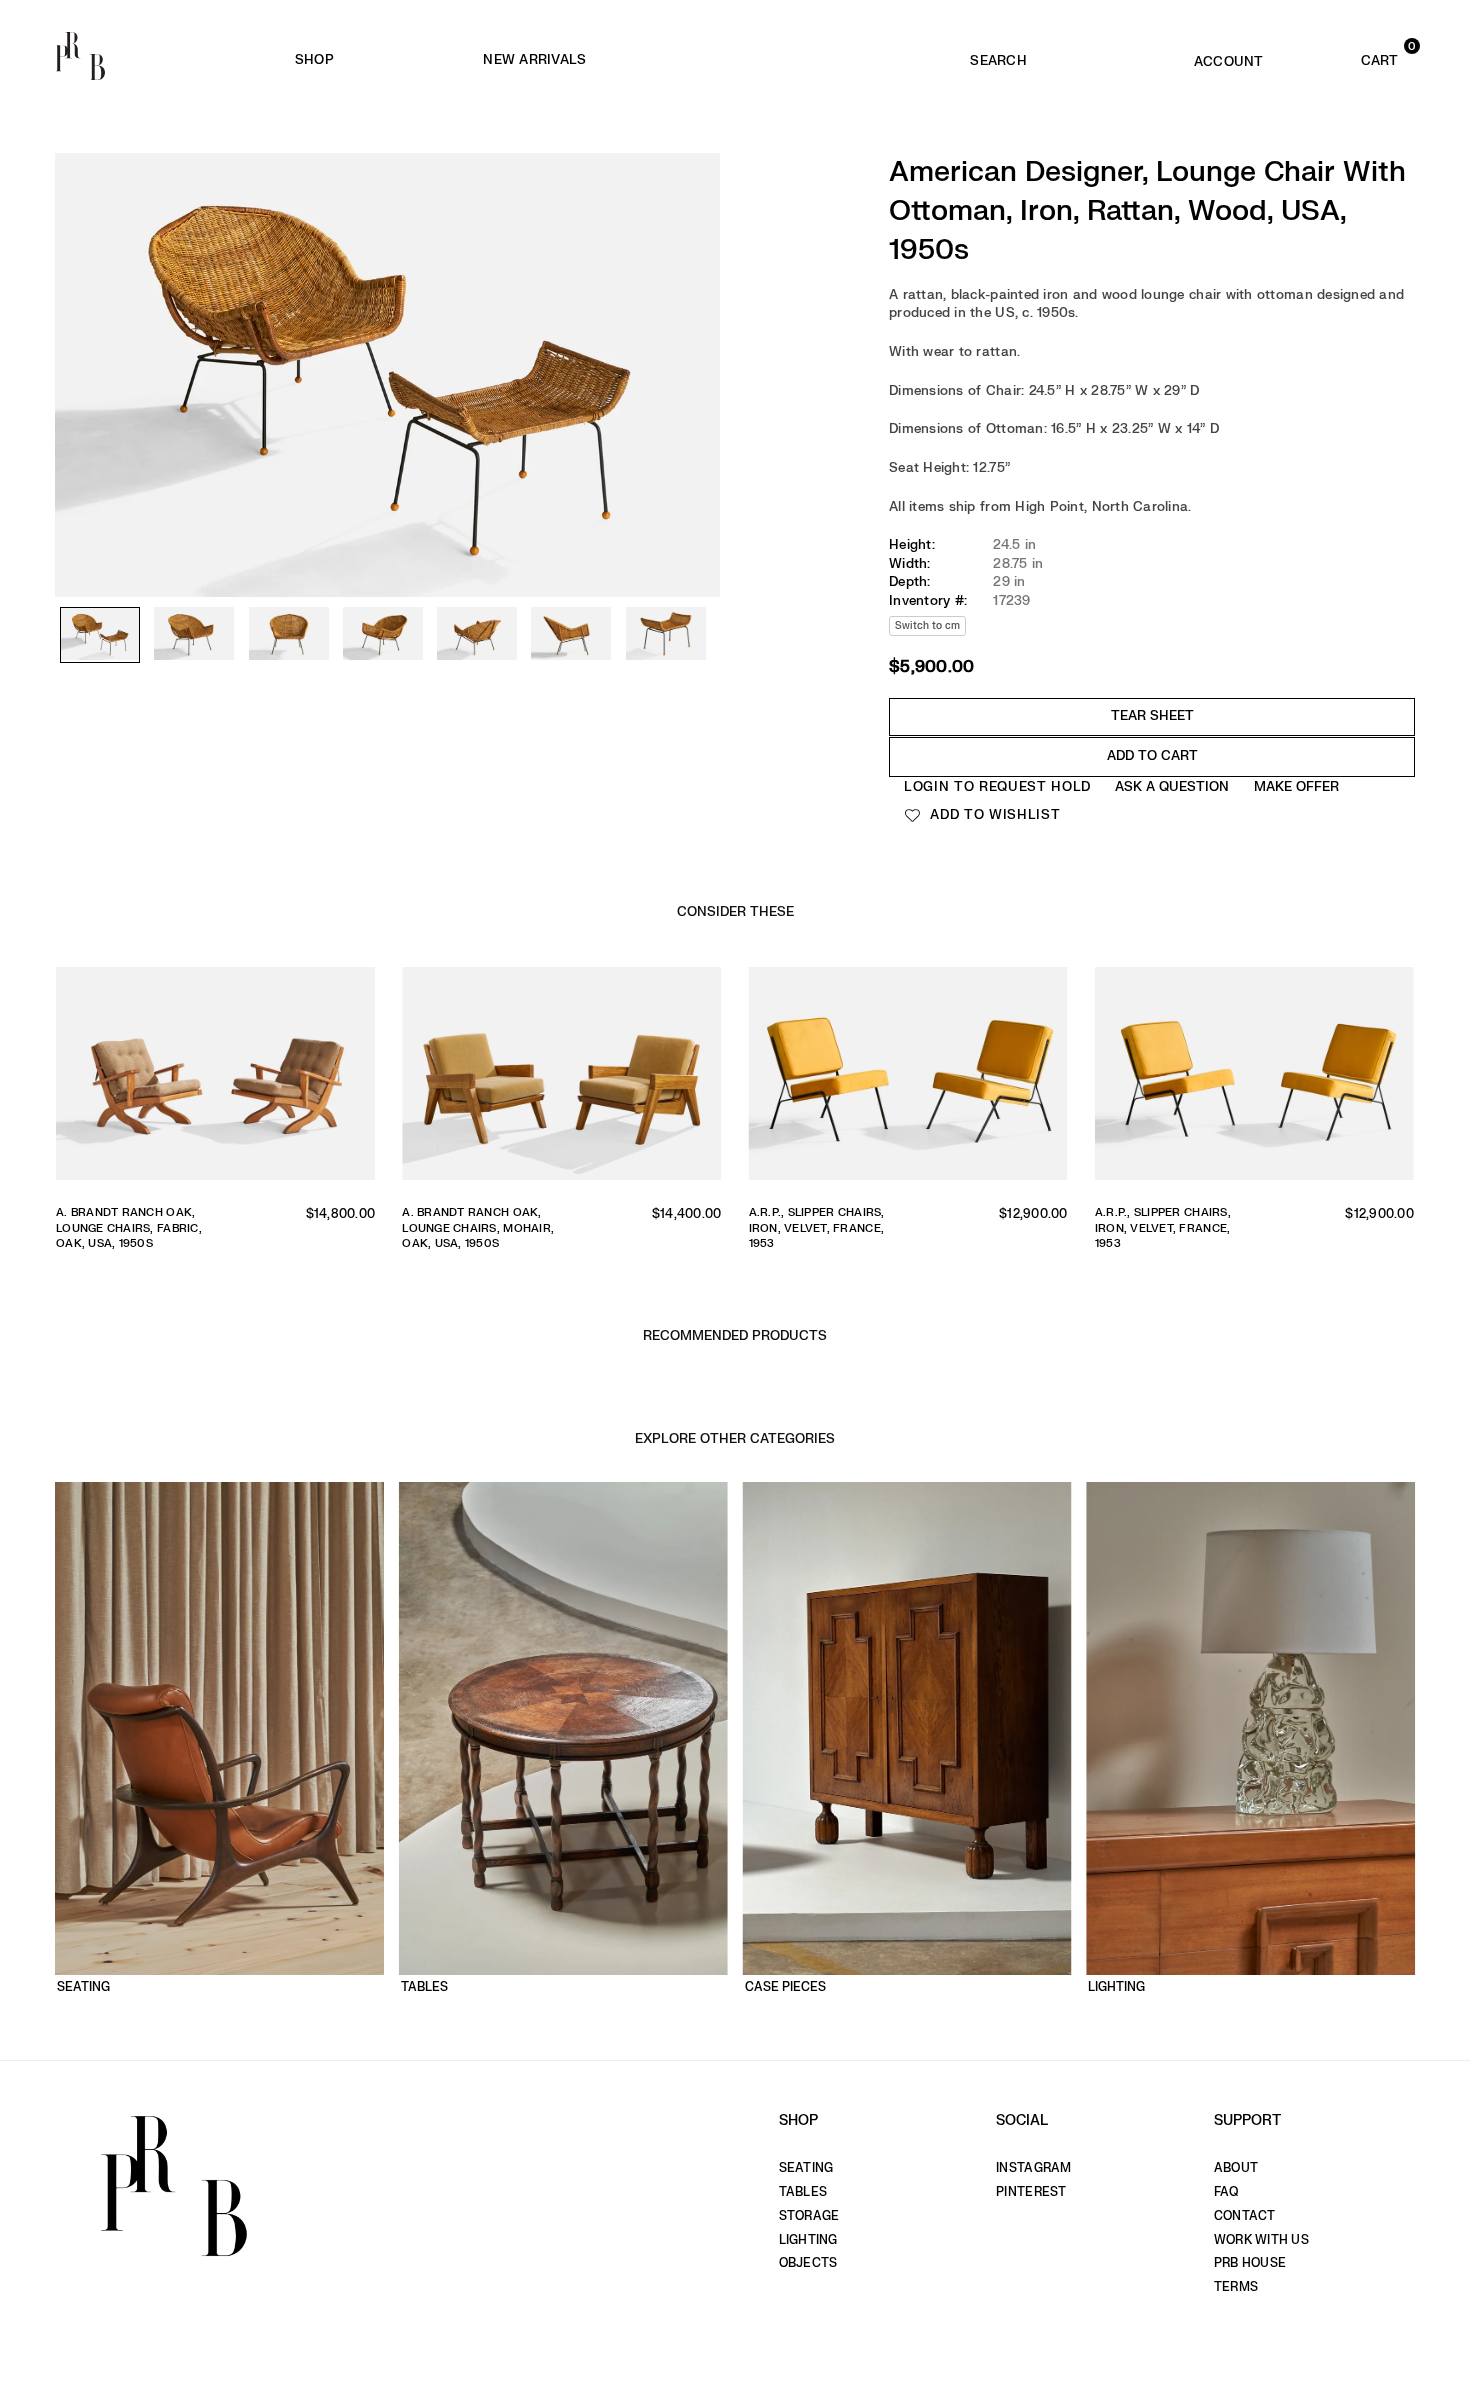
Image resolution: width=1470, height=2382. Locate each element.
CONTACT (1245, 2216)
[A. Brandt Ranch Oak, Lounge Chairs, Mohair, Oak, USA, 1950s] (561, 1078)
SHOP (314, 59)
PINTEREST (1031, 2192)
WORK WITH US (1261, 2240)
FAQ (1226, 2192)
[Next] (695, 330)
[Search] (998, 56)
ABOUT (1236, 2168)
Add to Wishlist (993, 814)
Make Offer (1296, 786)
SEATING (806, 2168)
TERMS (1236, 2287)
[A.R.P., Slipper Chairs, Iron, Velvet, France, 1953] (908, 1078)
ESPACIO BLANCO (823, 60)
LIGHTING (808, 2240)
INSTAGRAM (1033, 2168)
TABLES (803, 2192)
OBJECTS (808, 2263)
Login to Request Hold (997, 786)
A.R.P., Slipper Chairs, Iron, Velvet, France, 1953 (817, 1228)
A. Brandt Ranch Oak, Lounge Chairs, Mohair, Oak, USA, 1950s (478, 1228)
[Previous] (80, 330)
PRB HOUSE (1250, 2263)
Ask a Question (1172, 786)
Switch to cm (927, 625)
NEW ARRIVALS (534, 59)
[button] (1351, 56)
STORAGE (809, 2216)
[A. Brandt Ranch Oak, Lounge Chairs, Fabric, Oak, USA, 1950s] (215, 1078)
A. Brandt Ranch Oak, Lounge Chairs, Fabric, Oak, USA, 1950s (129, 1228)
